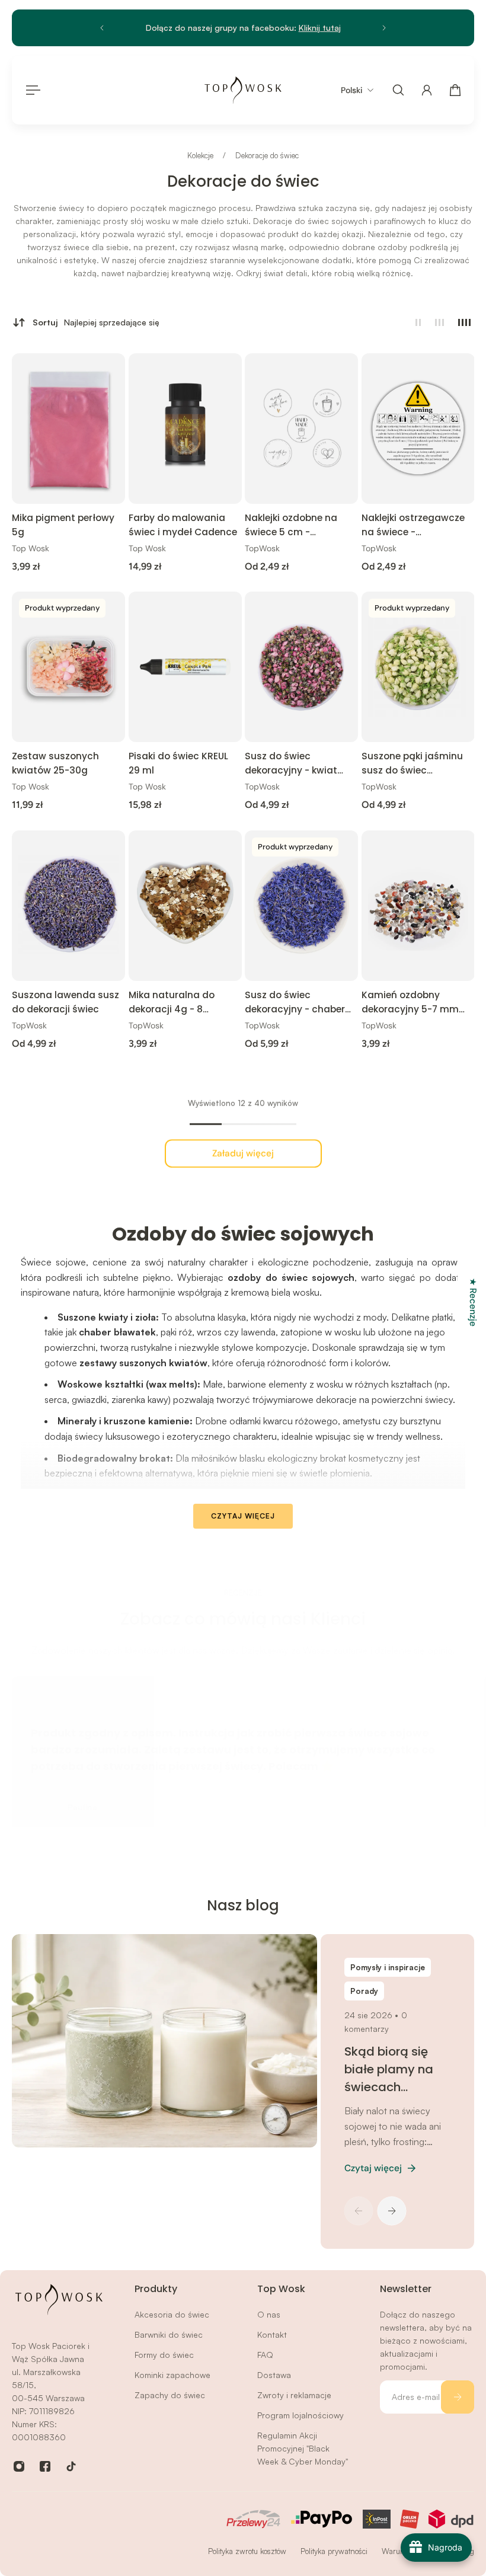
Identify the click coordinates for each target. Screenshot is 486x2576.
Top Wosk (31, 548)
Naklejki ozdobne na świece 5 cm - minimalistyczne (291, 525)
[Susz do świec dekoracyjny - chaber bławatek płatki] (301, 906)
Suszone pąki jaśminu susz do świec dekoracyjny (412, 764)
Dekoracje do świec (267, 155)
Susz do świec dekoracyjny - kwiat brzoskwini (291, 764)
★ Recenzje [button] (473, 1302)
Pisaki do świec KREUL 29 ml (178, 763)
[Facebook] (45, 2466)
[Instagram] (19, 2466)
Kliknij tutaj (320, 28)
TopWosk (262, 548)
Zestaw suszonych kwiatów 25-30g (55, 763)
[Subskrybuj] (458, 2397)
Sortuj (96, 322)
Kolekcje (202, 155)
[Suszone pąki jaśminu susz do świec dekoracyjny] (418, 667)
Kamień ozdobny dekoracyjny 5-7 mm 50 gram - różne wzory (414, 1003)
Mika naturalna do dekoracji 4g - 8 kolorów (172, 1003)
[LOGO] (243, 90)
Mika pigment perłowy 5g (63, 525)
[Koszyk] (455, 90)
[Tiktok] (71, 2466)
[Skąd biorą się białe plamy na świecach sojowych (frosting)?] (163, 2041)
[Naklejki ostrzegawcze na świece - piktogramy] (418, 429)
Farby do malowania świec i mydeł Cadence (183, 525)
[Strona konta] (427, 90)
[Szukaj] (398, 90)
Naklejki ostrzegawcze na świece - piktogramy (413, 525)
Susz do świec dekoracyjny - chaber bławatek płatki (295, 1003)
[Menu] (31, 90)
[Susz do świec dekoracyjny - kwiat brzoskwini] (301, 667)
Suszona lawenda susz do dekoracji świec (65, 1002)
